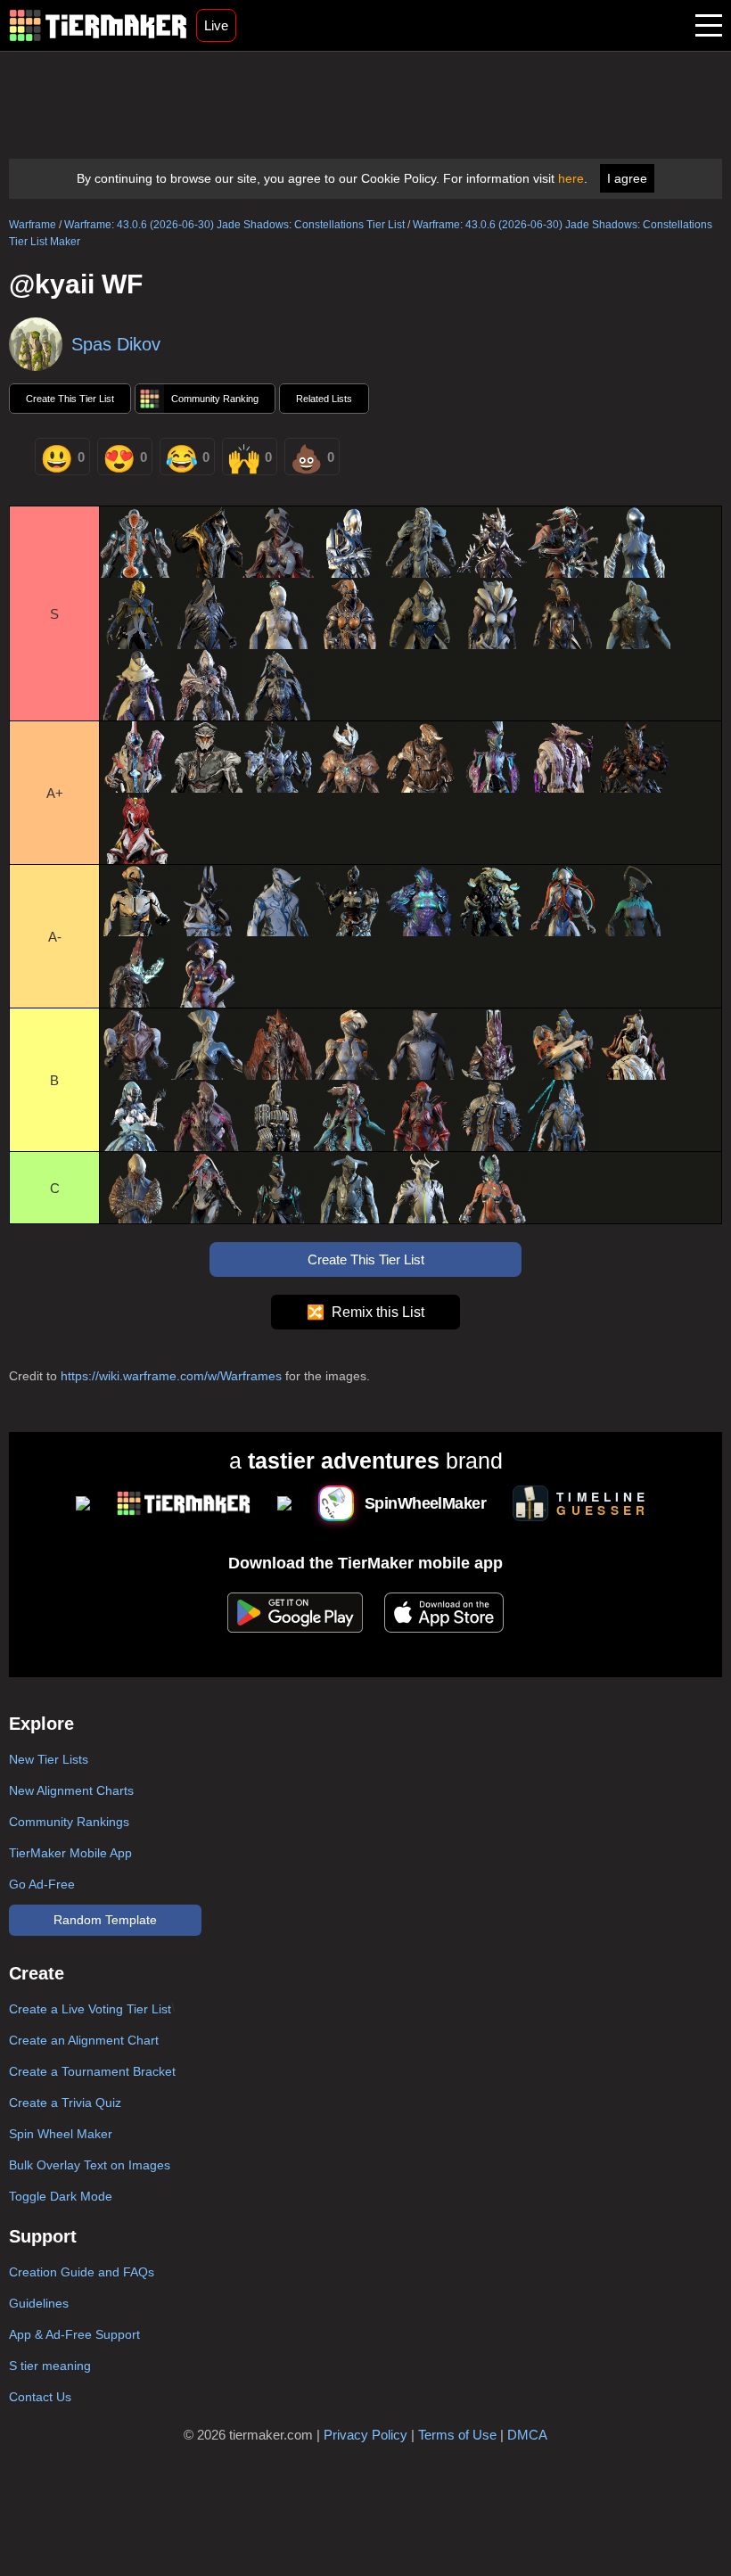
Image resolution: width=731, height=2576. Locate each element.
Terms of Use (457, 2435)
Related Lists (324, 399)
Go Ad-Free (42, 1884)
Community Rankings (69, 1822)
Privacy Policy (365, 2435)
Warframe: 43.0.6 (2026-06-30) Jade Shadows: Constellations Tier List (234, 225)
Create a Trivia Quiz (65, 2103)
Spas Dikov (116, 344)
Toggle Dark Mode (61, 2196)
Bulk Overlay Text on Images (90, 2165)
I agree (627, 178)
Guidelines (39, 2303)
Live (216, 25)
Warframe (33, 225)
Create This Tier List (70, 399)
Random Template (105, 1920)
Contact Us (40, 2397)
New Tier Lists (49, 1759)
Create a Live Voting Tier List (90, 2009)
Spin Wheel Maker (61, 2134)
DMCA (527, 2435)
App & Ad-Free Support (74, 2334)
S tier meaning (50, 2366)
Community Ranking (215, 399)
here (571, 178)
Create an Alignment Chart (84, 2040)
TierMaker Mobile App (70, 1853)
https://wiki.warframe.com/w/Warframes (171, 1376)
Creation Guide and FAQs (82, 2272)
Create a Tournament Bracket (92, 2071)
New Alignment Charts (71, 1790)
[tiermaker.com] (98, 25)
